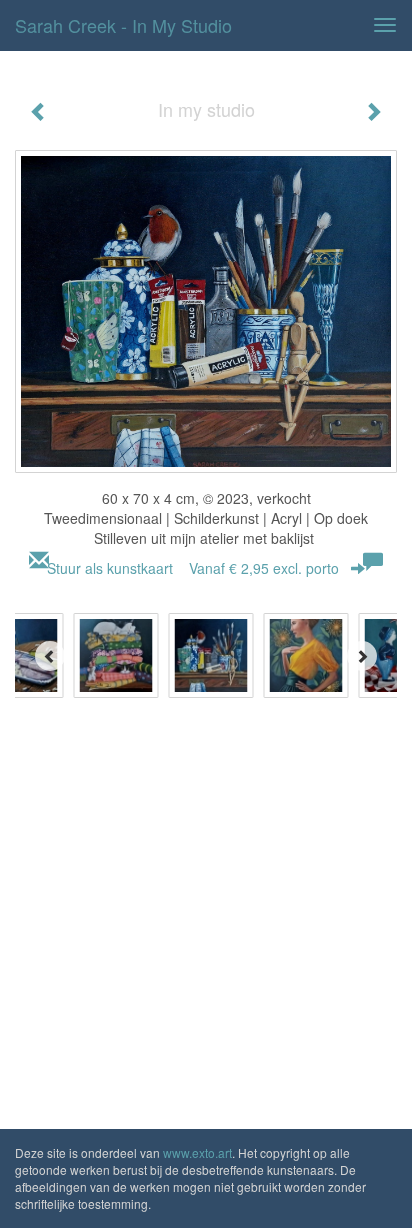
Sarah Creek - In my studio (123, 25)
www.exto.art (197, 1152)
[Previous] (50, 656)
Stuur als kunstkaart (193, 568)
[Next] (362, 656)
